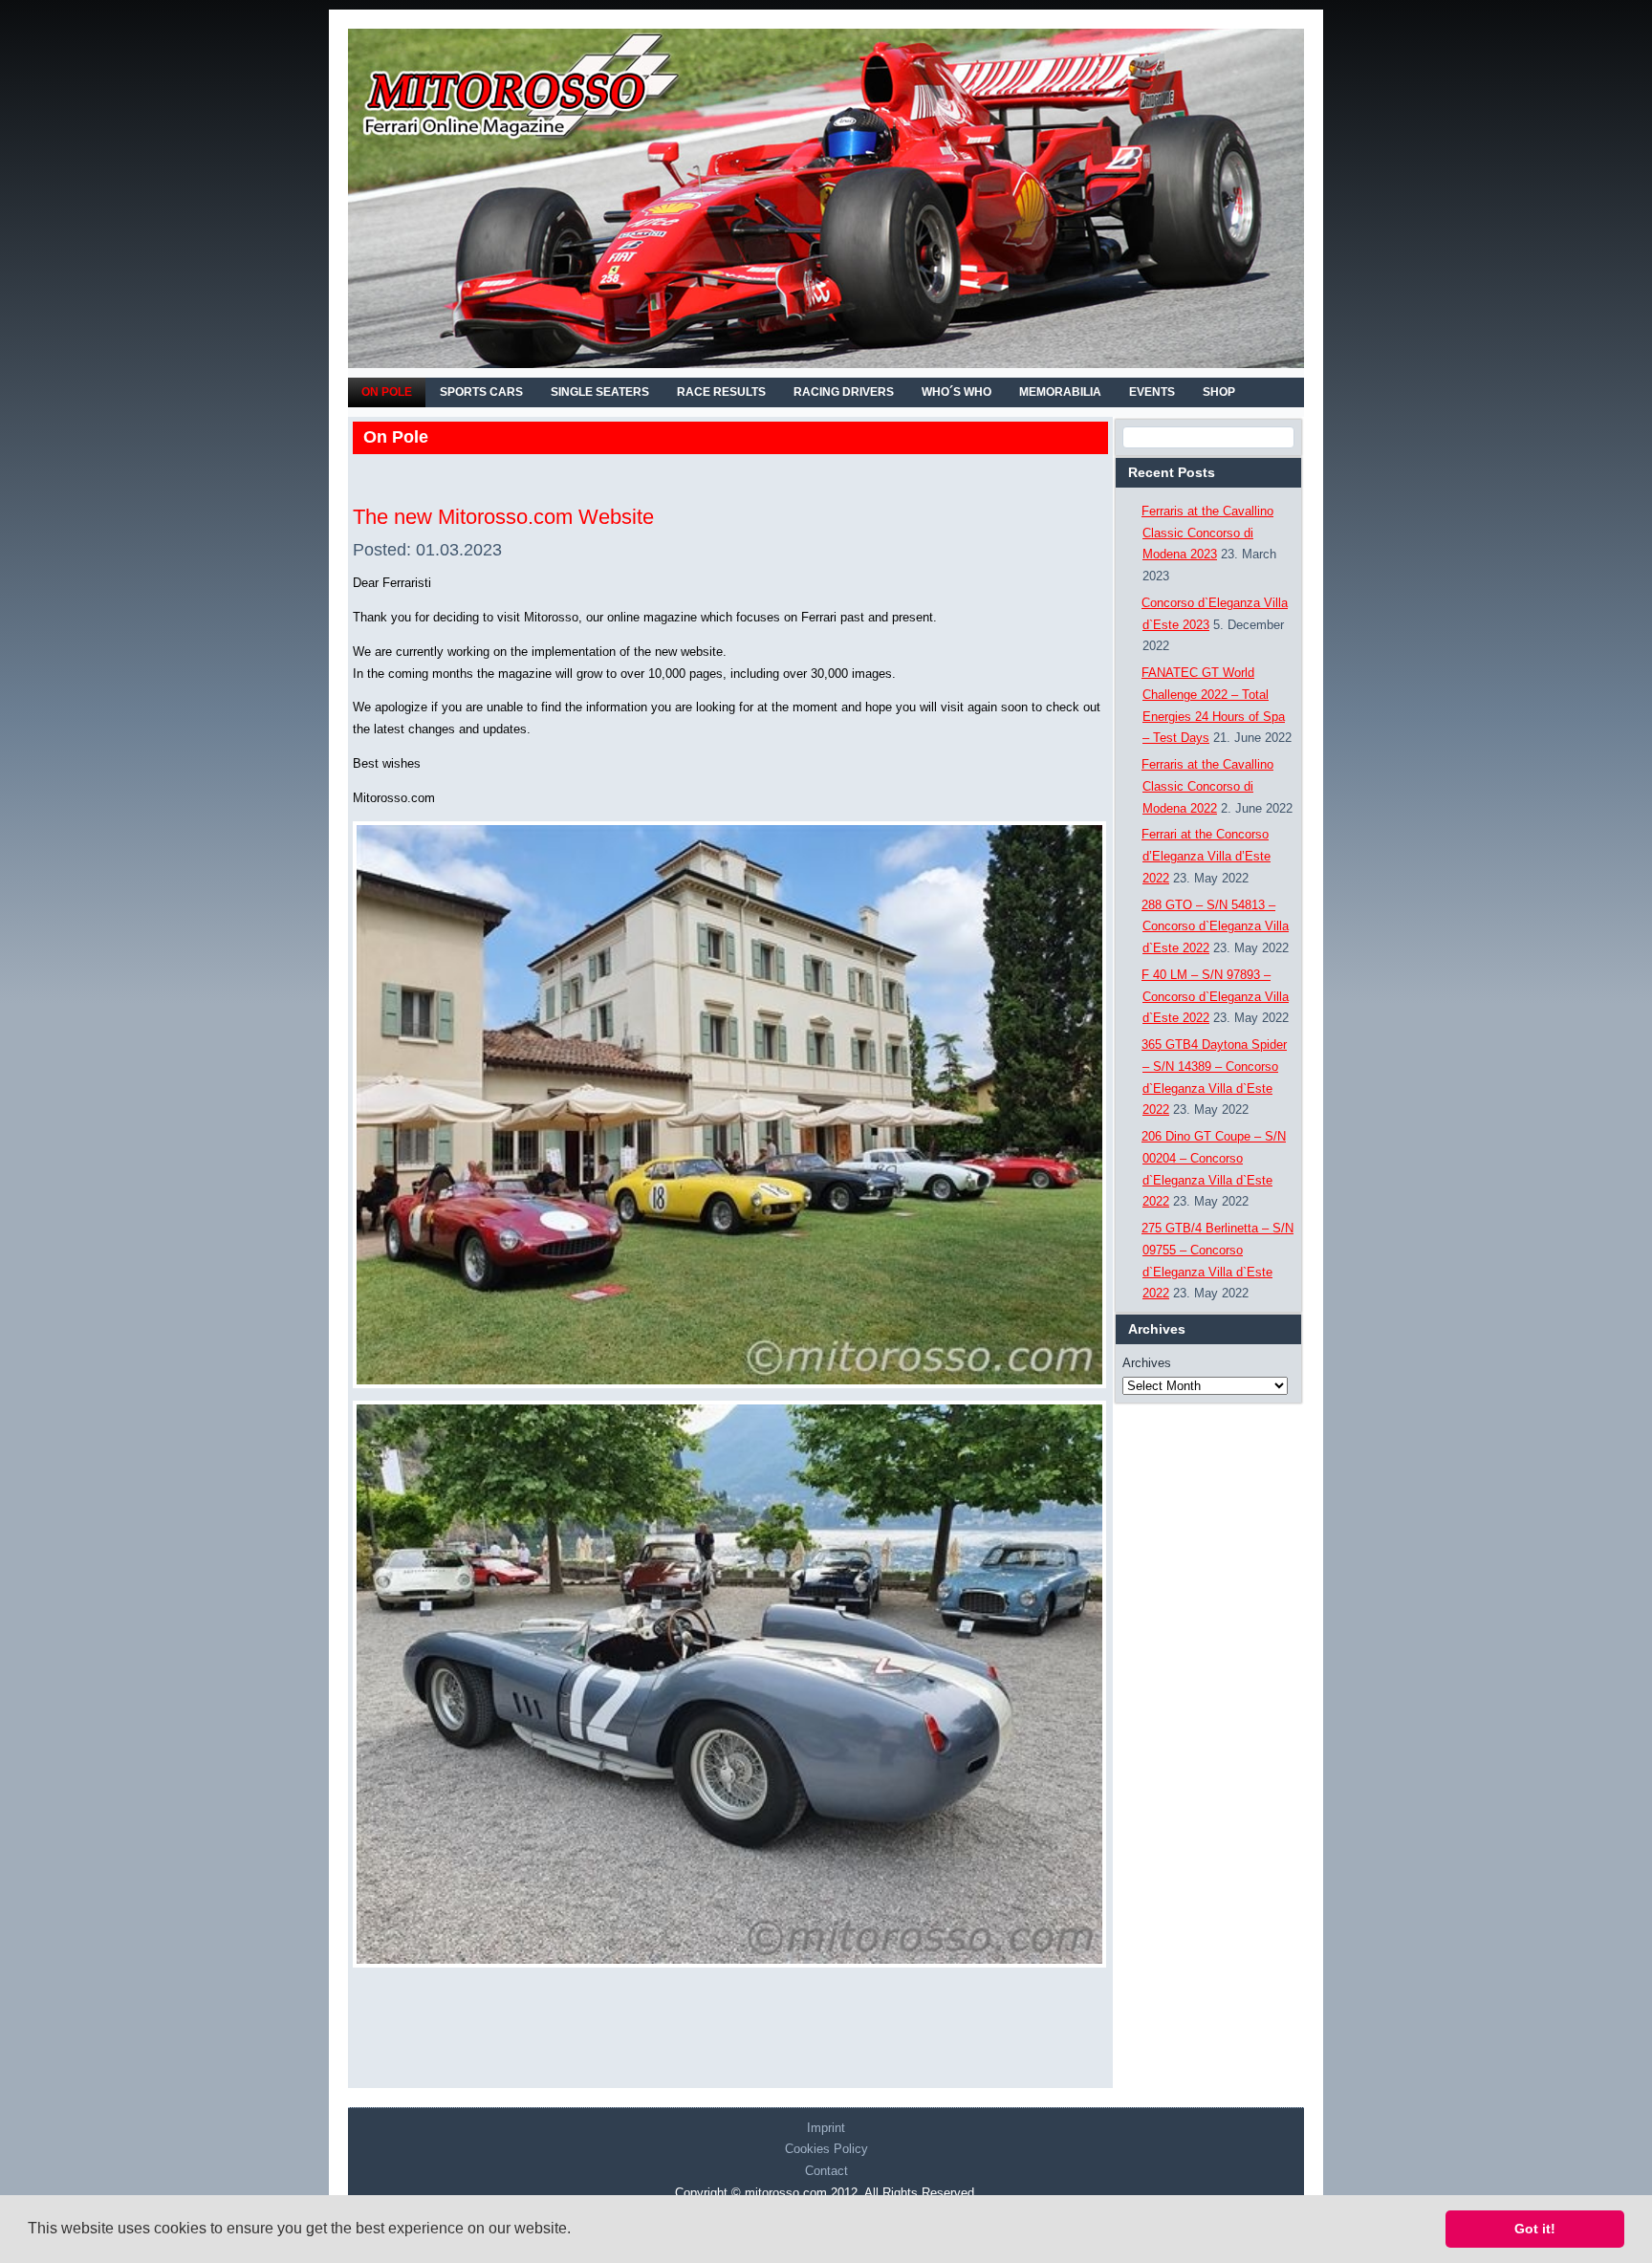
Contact (826, 2171)
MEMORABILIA (1060, 392)
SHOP (1219, 392)
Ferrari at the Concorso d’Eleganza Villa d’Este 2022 (1206, 856)
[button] (577, 2230)
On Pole (387, 392)
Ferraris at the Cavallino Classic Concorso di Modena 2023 (1207, 533)
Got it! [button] (1535, 2229)
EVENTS (1152, 392)
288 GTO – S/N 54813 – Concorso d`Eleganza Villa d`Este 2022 (1215, 927)
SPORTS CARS (481, 392)
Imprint (826, 2128)
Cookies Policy (826, 2149)
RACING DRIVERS (844, 392)
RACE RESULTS (721, 392)
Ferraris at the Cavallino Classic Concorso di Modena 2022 (1207, 786)
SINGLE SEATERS (600, 392)
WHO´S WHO (956, 392)
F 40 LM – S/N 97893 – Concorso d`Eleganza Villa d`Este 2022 (1215, 997)
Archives (1147, 1363)
